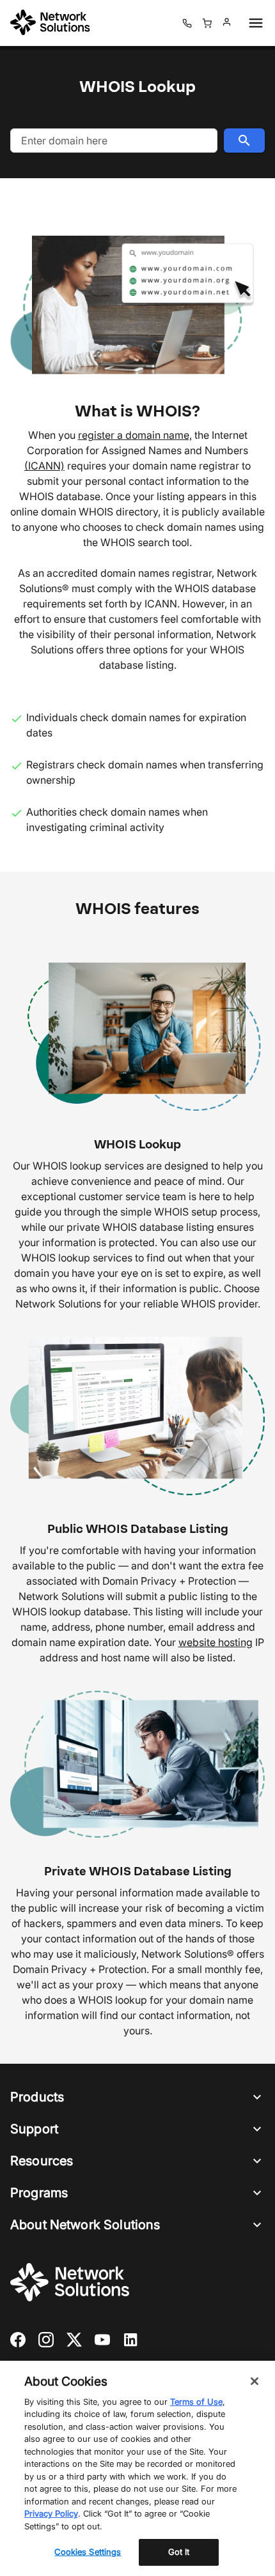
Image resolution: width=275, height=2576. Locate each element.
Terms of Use (196, 2402)
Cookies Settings (88, 2552)
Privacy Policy (51, 2513)
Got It (179, 2552)
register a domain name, (135, 435)
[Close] (255, 2381)
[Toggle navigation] (253, 23)
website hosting (216, 1642)
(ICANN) (44, 466)
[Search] (244, 141)
